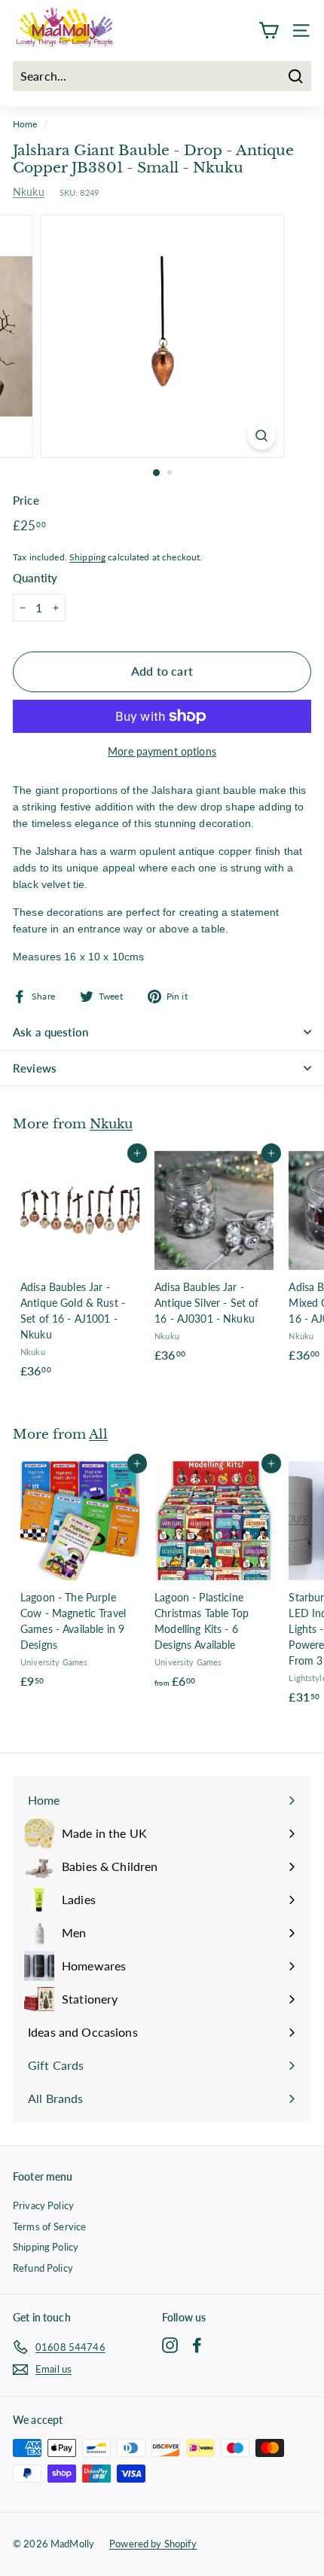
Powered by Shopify (153, 2544)
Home (25, 124)
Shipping (87, 557)
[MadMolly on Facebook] (197, 2344)
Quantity (35, 578)
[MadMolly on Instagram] (170, 2344)
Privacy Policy (43, 2205)
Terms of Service (49, 2227)
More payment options (162, 751)
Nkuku (29, 192)
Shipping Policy (46, 2247)
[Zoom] (261, 436)
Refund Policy (43, 2268)
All (98, 1434)
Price (26, 500)
